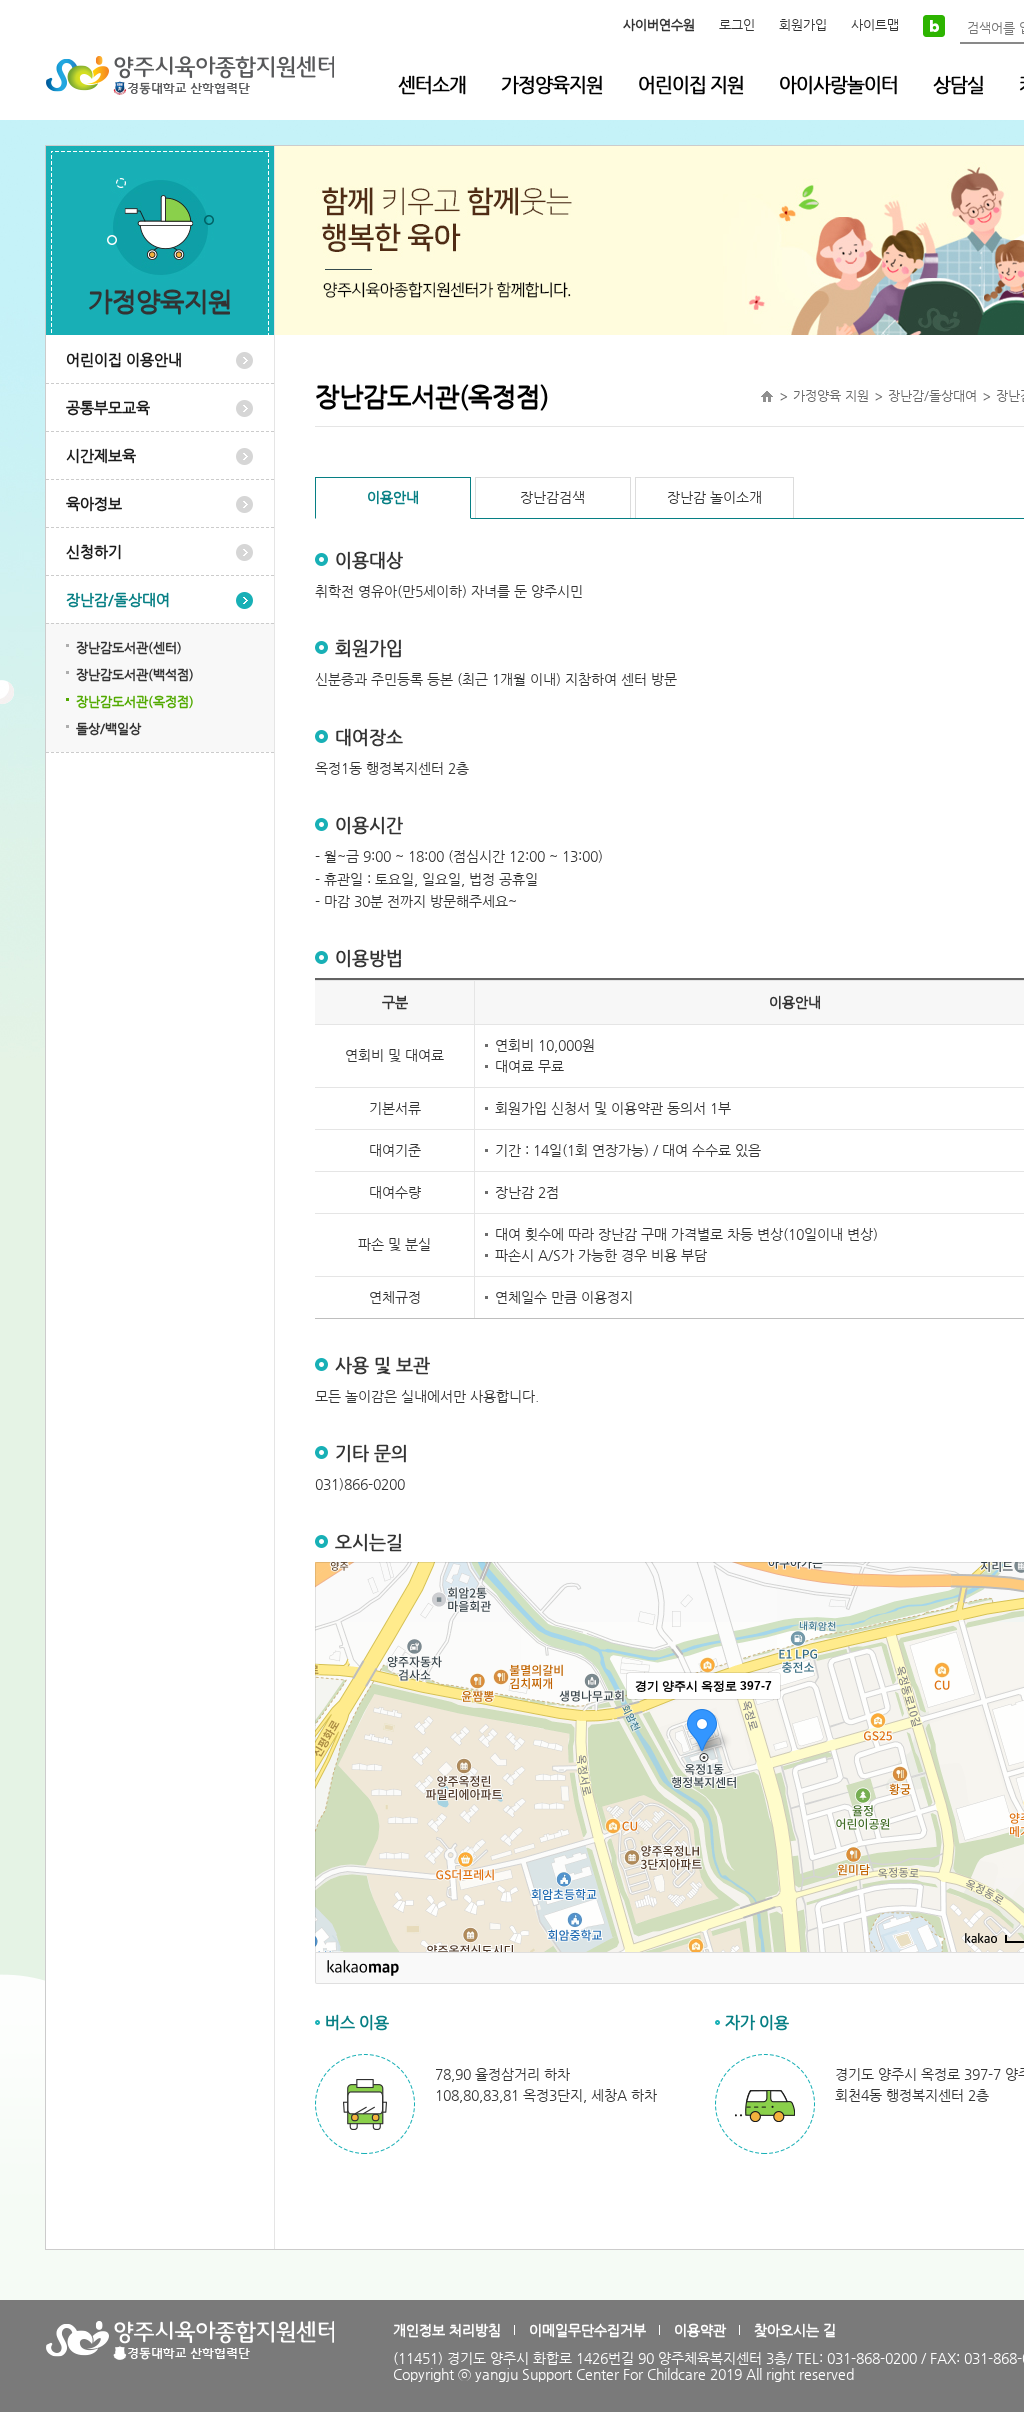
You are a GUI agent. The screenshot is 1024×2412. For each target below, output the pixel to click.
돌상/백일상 (108, 728)
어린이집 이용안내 (124, 359)
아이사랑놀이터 (838, 84)
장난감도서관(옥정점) (135, 701)
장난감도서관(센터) (129, 647)
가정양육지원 (552, 84)
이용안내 (393, 497)
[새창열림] (934, 25)
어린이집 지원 (691, 84)
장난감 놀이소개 (714, 497)
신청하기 (94, 551)
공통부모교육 (108, 407)
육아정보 (94, 503)
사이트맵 (875, 24)
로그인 (737, 24)
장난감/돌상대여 (118, 599)
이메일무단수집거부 (587, 2330)
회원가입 (803, 24)
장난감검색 (552, 497)
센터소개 (432, 84)
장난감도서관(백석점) (135, 674)
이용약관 (700, 2330)
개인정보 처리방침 (447, 2330)
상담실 (958, 84)
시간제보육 (101, 455)
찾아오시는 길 (795, 2330)
